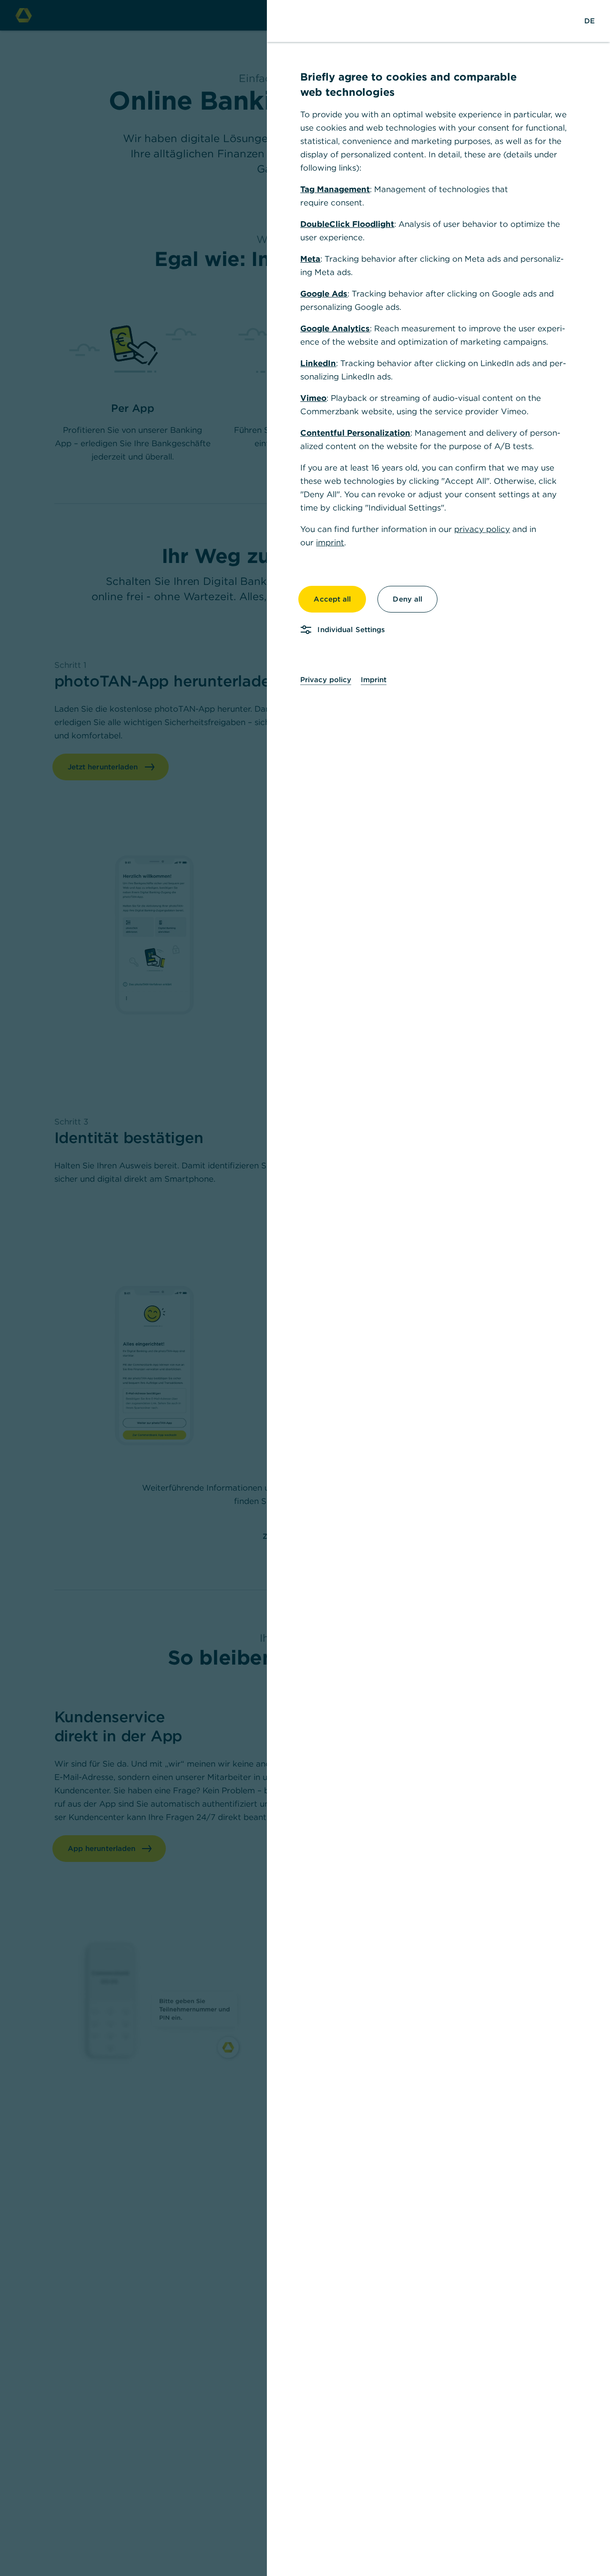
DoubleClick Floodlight (347, 224)
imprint (330, 542)
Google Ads (324, 294)
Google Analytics (335, 328)
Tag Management (335, 189)
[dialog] (305, 1288)
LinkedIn (318, 363)
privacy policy (482, 529)
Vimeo (313, 398)
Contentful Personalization (355, 433)
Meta (310, 259)
